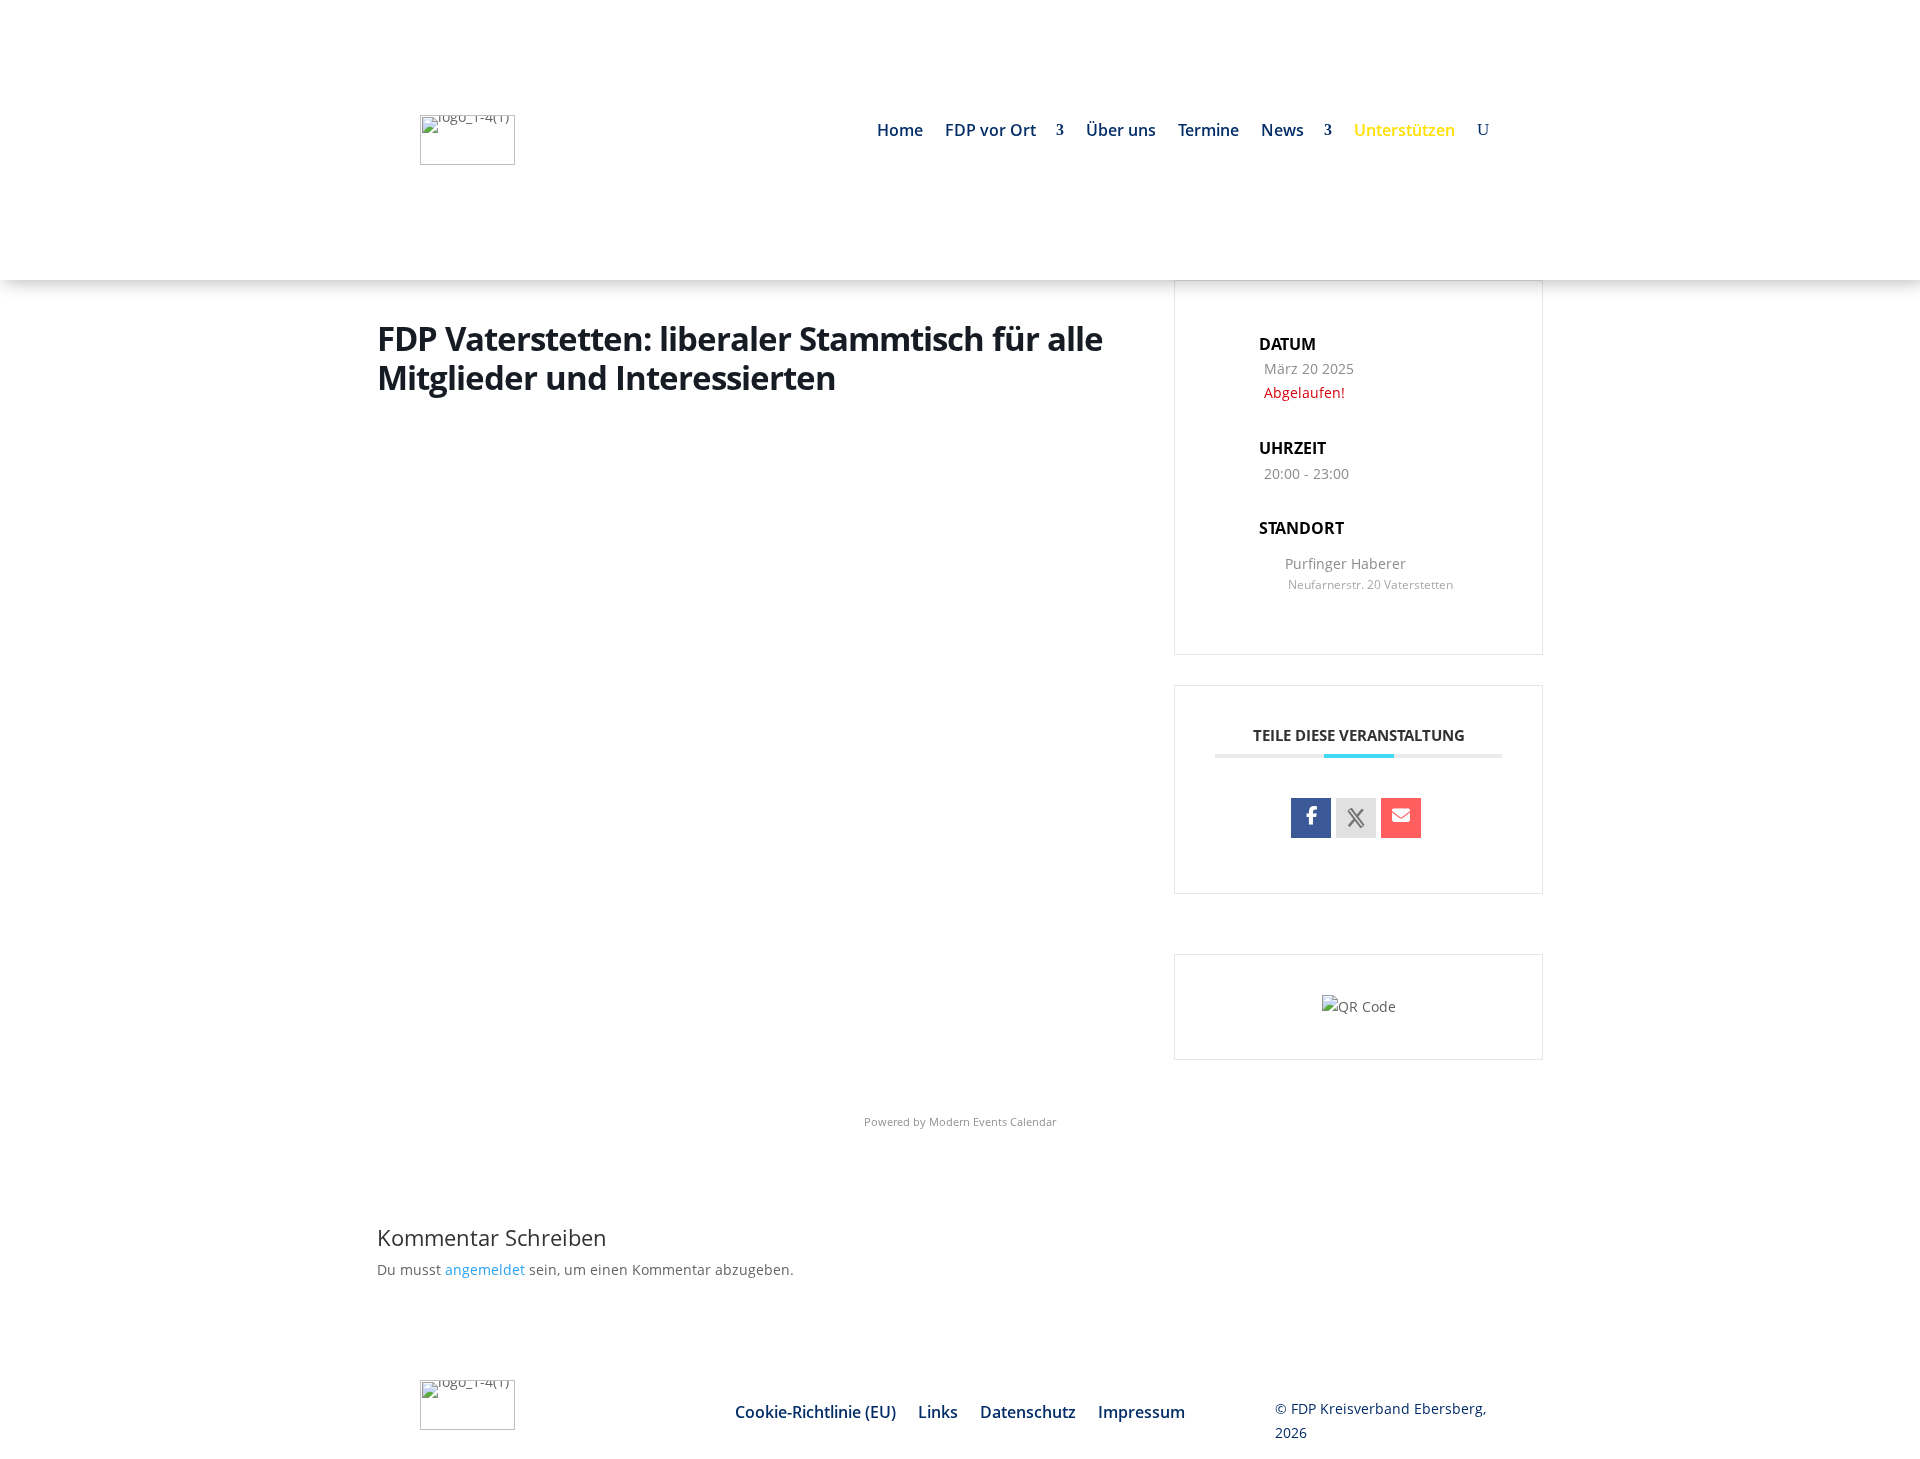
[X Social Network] (1356, 818)
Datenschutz (1028, 1414)
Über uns (1121, 132)
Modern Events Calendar (992, 1121)
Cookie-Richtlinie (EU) (815, 1414)
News (1286, 132)
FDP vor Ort (994, 132)
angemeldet (485, 1269)
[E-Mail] (1401, 818)
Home (900, 132)
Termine (1208, 132)
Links (938, 1414)
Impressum (1141, 1414)
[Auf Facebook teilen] (1311, 818)
